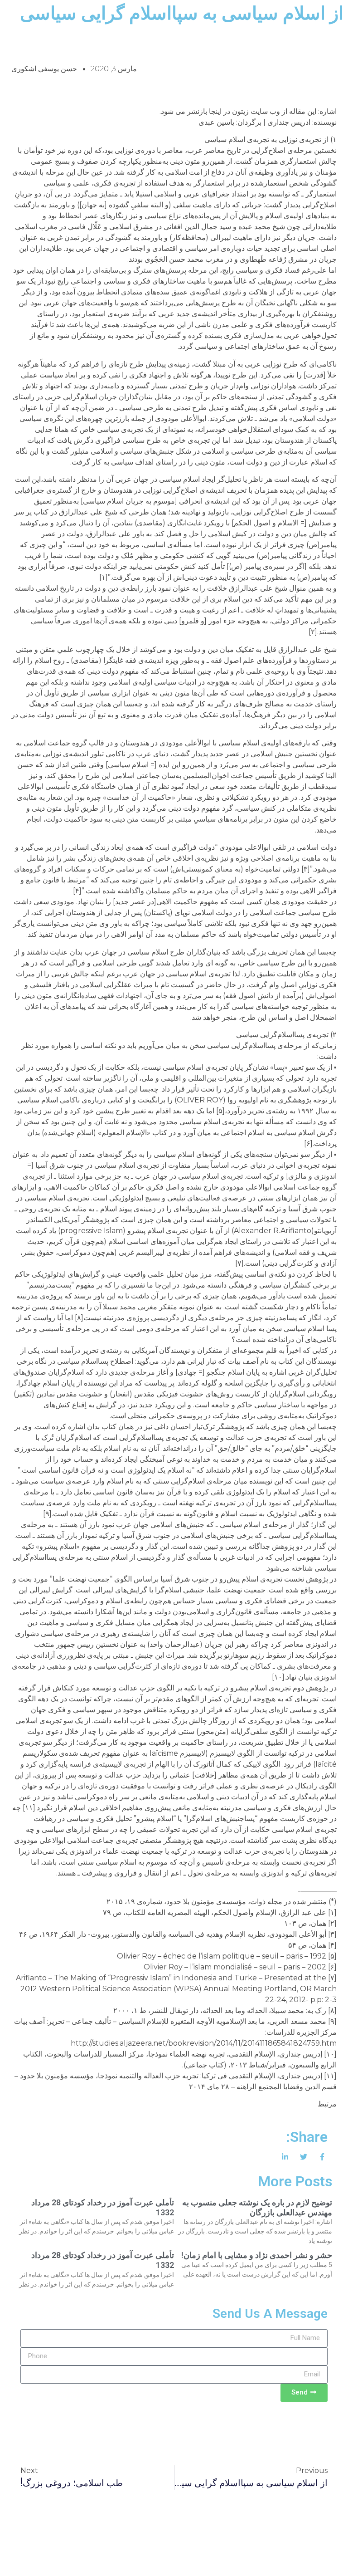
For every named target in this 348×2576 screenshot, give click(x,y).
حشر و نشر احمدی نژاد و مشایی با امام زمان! (257, 2255)
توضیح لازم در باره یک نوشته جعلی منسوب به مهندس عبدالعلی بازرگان (257, 2207)
